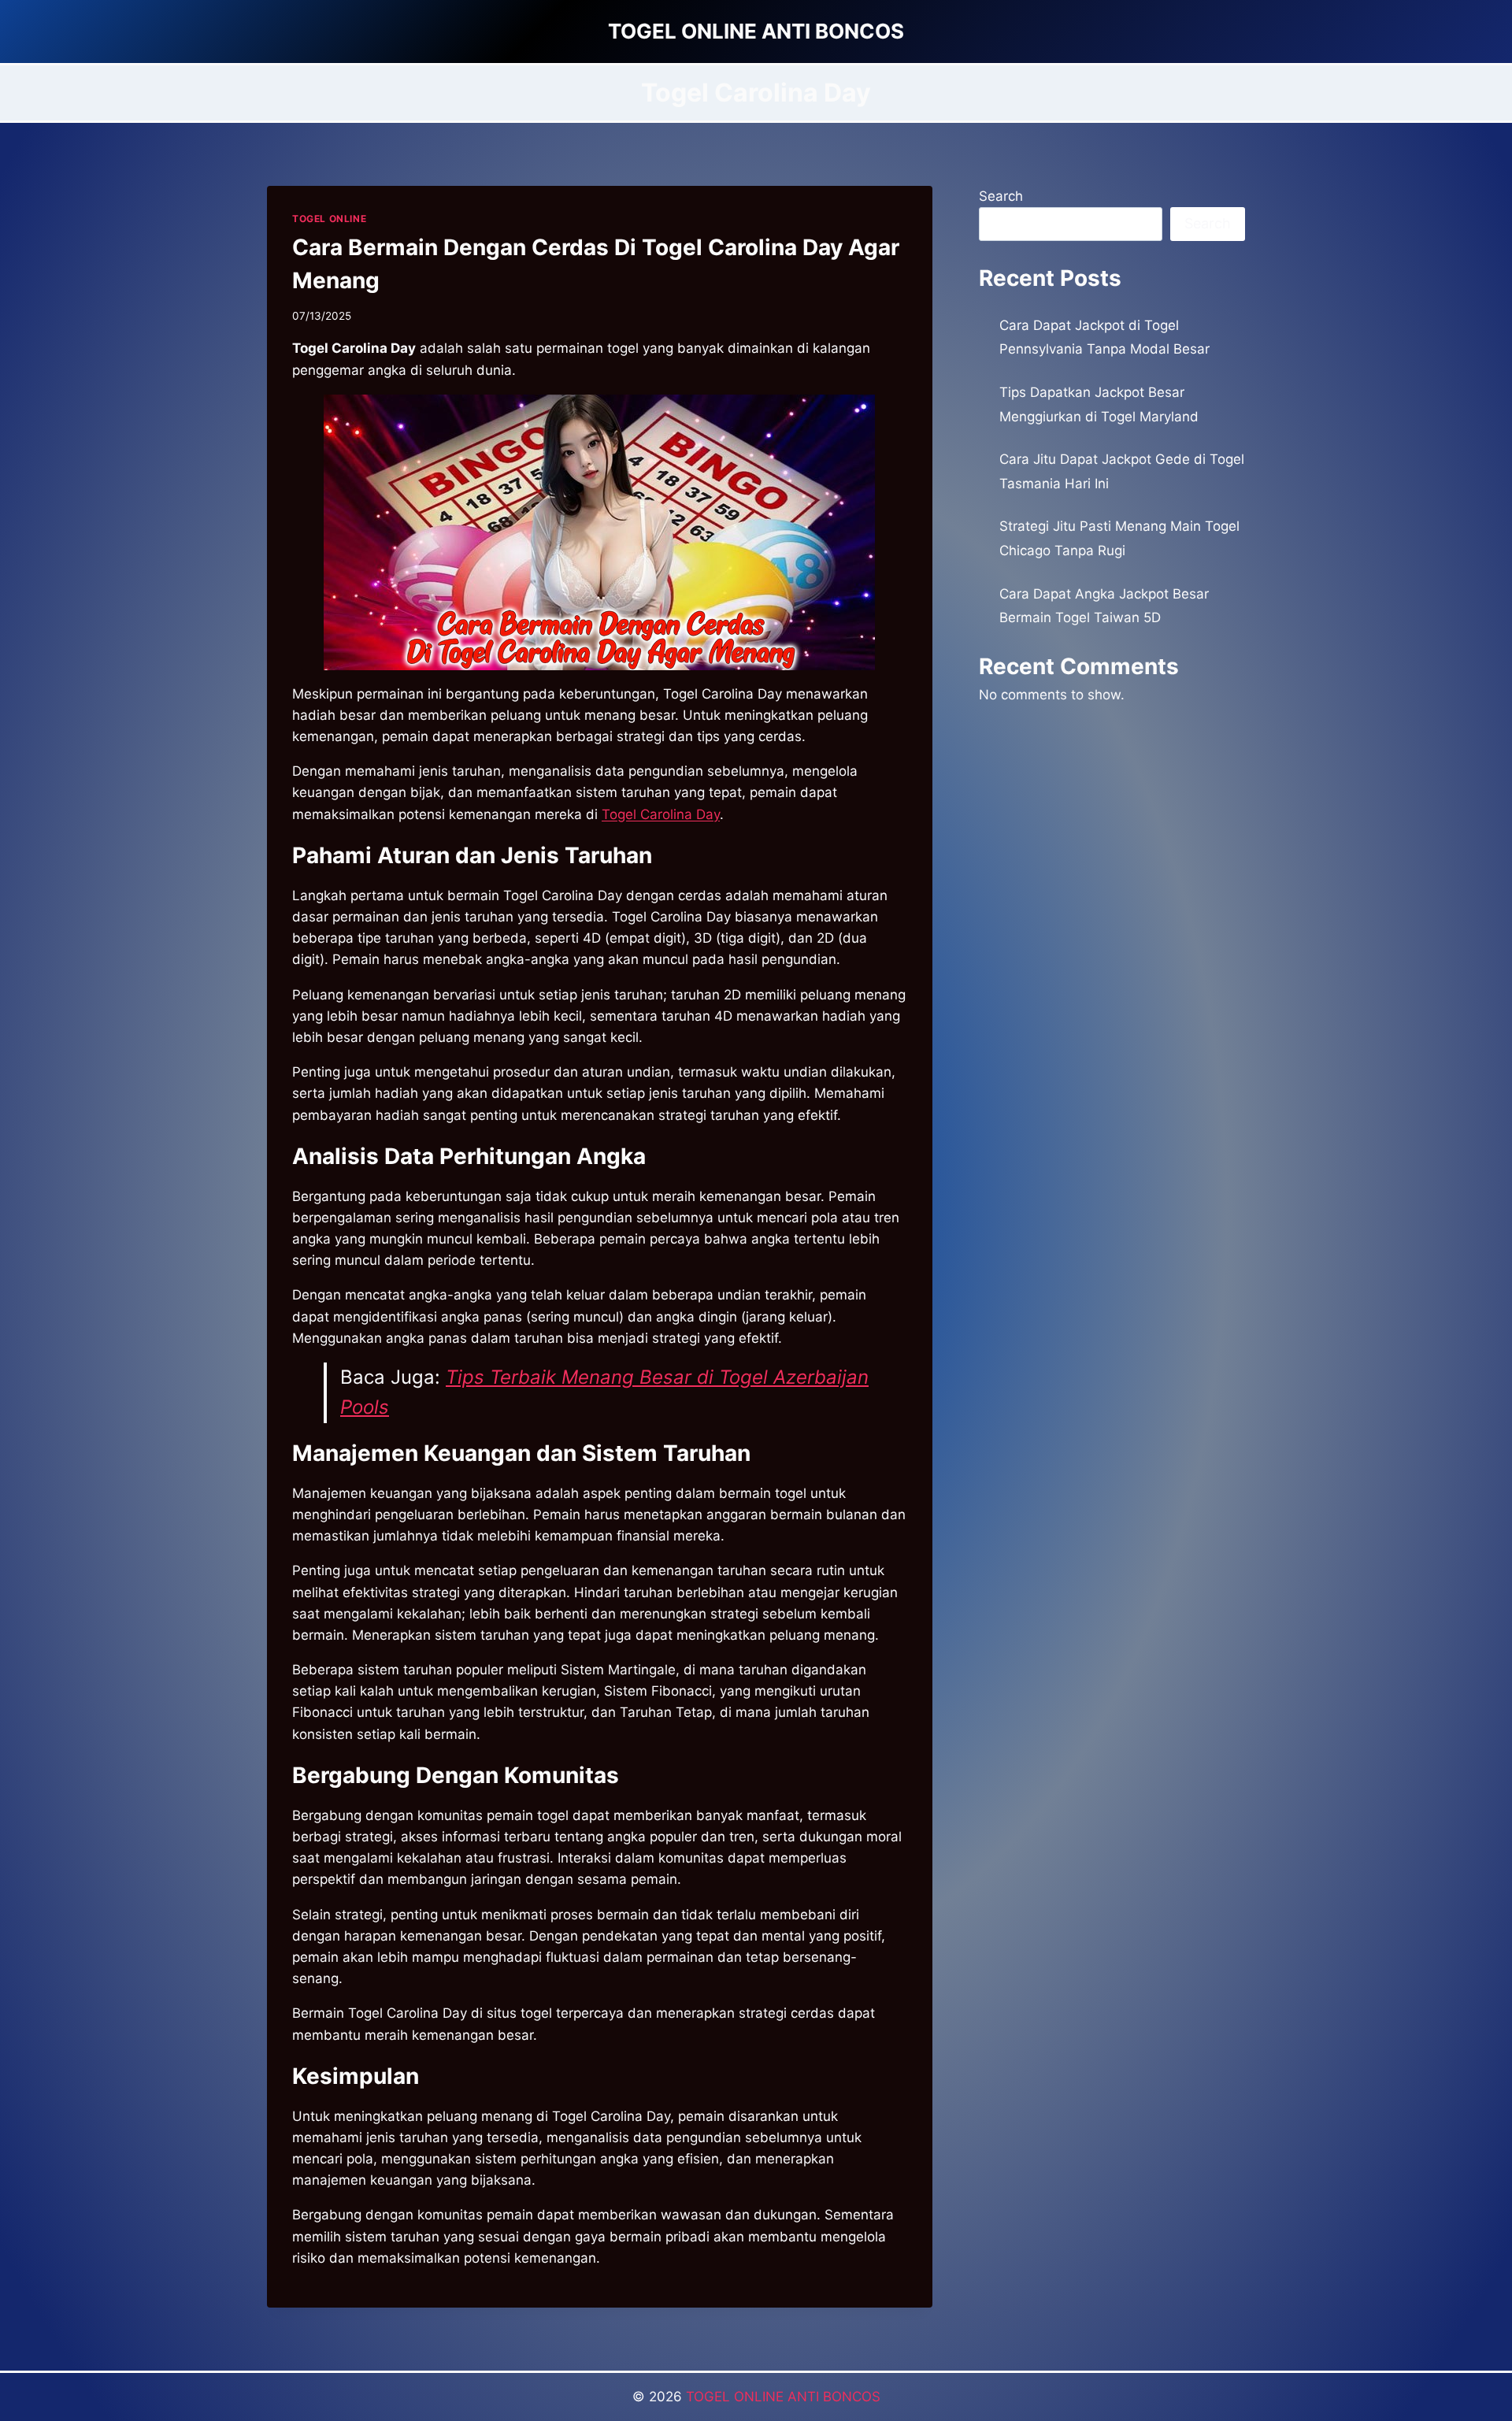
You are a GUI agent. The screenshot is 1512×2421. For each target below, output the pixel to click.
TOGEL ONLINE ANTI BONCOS (783, 2397)
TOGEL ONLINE (329, 219)
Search (1001, 196)
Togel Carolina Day (661, 814)
